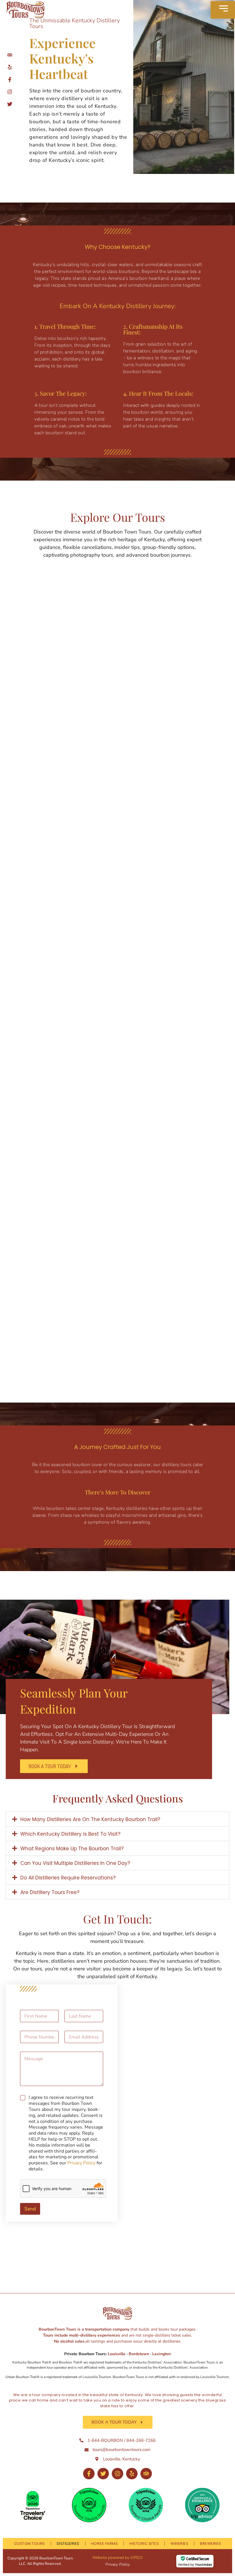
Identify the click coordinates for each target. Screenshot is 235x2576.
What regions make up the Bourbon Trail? (72, 1849)
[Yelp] (132, 2474)
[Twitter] (103, 2474)
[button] (117, 1819)
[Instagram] (117, 2474)
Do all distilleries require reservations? (68, 1878)
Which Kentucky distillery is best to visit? (70, 1834)
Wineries (179, 2544)
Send (30, 2209)
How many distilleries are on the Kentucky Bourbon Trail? (90, 1819)
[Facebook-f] (89, 2474)
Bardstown (139, 2354)
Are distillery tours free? (50, 1892)
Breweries (211, 2544)
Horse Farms (105, 2544)
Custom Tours (30, 2544)
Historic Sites (144, 2544)
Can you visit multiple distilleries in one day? (75, 1863)
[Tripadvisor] (146, 2474)
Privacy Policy (81, 2163)
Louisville (117, 2354)
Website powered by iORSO (117, 2558)
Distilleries (68, 2544)
